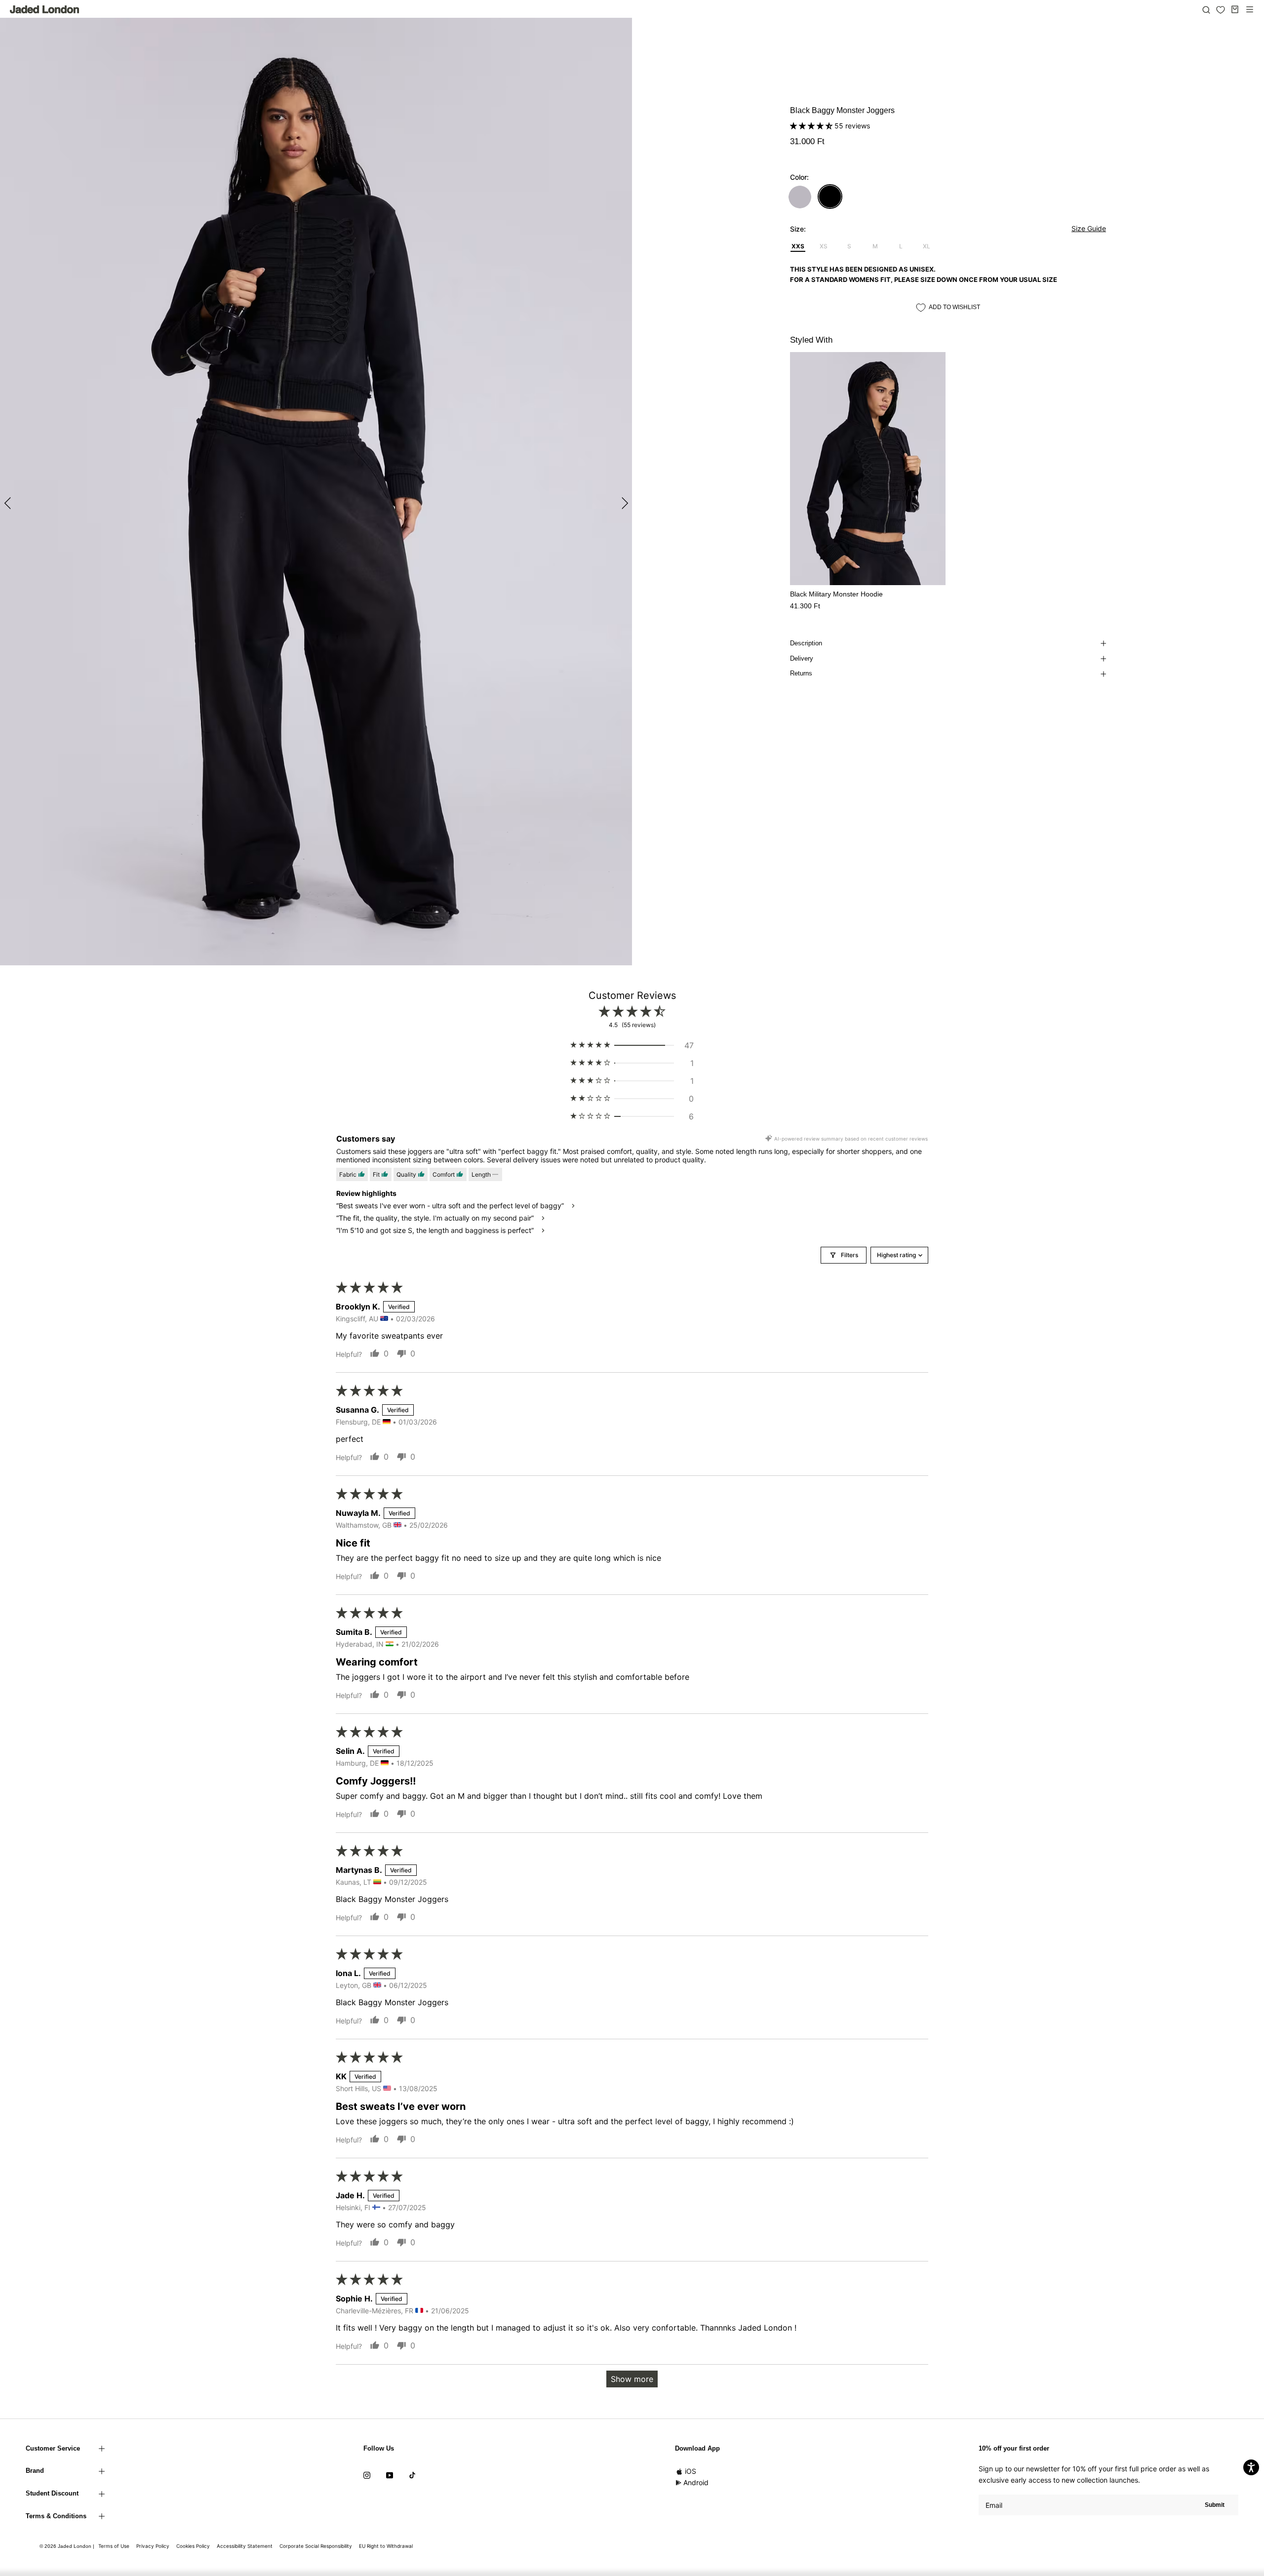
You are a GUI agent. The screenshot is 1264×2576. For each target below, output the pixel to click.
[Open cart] (1235, 9)
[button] (812, 126)
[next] (623, 503)
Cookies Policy (193, 2546)
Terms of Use (114, 2546)
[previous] (9, 503)
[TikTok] (412, 2474)
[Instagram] (367, 2474)
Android (696, 2482)
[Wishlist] (1221, 10)
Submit (1215, 2505)
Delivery (802, 658)
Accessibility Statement (245, 2546)
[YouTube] (390, 2474)
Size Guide (1089, 228)
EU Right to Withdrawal (386, 2546)
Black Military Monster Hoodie (836, 594)
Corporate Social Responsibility (316, 2546)
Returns (801, 673)
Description (806, 643)
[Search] (1206, 9)
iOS (691, 2471)
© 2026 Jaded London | (68, 2546)
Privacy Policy (153, 2546)
